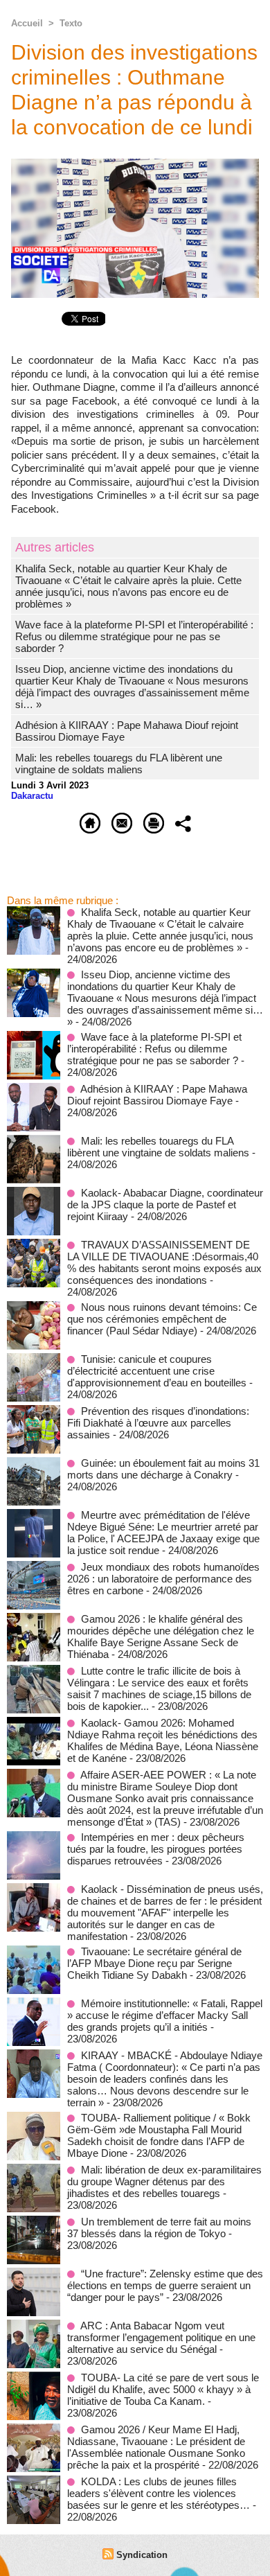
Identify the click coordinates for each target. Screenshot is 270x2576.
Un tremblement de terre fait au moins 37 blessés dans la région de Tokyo (159, 2227)
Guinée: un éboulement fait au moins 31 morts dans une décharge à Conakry (163, 1469)
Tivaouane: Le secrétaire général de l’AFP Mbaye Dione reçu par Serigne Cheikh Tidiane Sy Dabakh (154, 1963)
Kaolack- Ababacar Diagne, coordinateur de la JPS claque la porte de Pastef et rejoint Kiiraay (165, 1205)
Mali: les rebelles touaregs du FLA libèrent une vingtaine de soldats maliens (119, 764)
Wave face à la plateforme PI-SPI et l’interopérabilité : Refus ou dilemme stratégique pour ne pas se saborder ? (134, 636)
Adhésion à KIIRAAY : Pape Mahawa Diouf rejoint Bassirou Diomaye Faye (157, 1095)
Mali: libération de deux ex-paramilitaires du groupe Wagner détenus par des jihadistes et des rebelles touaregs (164, 2181)
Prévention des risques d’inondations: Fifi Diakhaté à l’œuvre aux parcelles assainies (158, 1423)
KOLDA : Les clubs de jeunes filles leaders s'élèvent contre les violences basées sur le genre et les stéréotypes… (159, 2493)
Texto (71, 23)
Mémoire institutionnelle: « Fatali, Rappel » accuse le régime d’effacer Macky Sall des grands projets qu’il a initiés (165, 2015)
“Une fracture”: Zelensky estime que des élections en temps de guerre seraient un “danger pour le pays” (165, 2285)
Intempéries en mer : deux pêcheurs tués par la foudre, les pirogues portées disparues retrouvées (156, 1849)
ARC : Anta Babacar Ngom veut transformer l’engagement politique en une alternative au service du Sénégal (161, 2337)
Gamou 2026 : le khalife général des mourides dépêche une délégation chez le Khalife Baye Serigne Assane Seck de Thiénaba (161, 1637)
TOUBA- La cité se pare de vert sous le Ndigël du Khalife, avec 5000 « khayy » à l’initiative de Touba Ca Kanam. (163, 2389)
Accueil (27, 23)
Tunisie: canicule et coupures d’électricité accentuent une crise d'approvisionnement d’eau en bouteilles (157, 1371)
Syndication (142, 2555)
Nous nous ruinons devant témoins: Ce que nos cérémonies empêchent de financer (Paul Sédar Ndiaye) (162, 1319)
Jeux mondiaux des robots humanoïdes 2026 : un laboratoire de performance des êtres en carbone (163, 1579)
